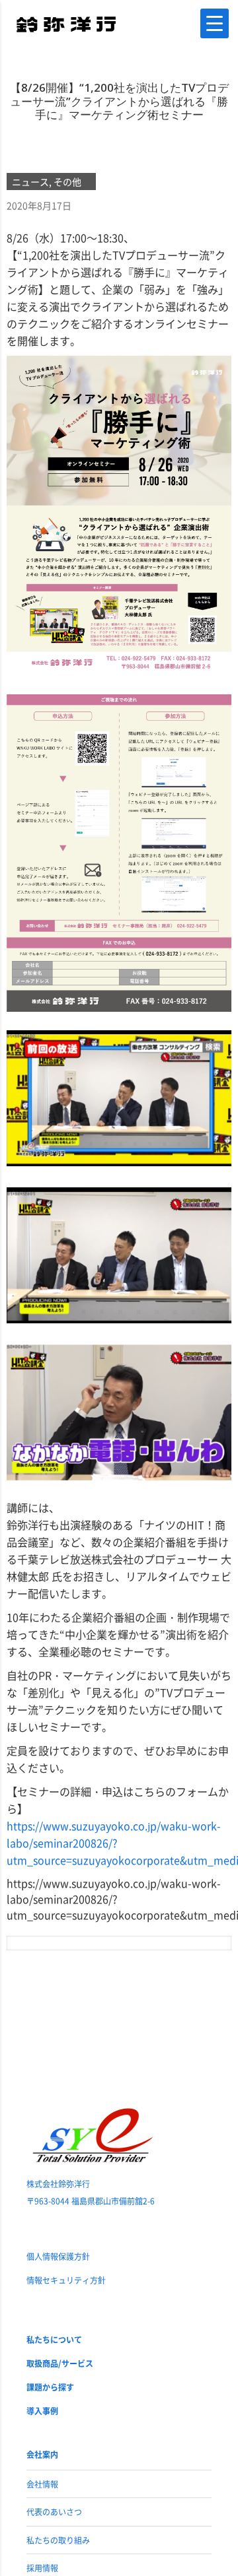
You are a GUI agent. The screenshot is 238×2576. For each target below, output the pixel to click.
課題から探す (50, 2387)
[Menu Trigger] (215, 23)
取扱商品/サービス (60, 2363)
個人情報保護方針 (58, 2256)
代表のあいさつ (54, 2512)
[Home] (66, 23)
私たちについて (54, 2339)
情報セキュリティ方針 (66, 2280)
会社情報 (42, 2484)
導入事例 (42, 2411)
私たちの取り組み (58, 2540)
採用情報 (42, 2568)
